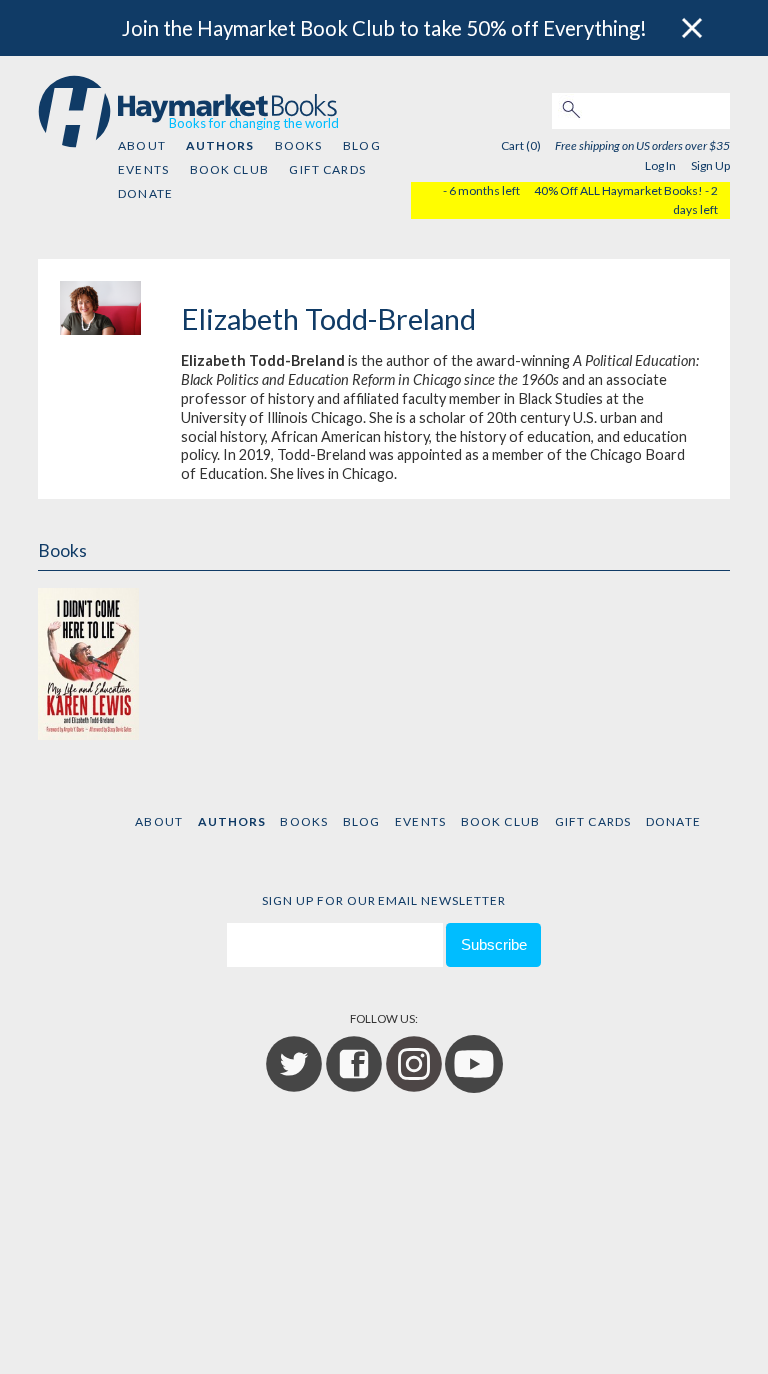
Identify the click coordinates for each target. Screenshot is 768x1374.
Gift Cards (327, 169)
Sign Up (710, 165)
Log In (660, 165)
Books (299, 145)
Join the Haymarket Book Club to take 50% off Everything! (384, 28)
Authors (220, 145)
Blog (362, 145)
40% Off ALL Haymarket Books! (618, 190)
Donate (145, 193)
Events (143, 169)
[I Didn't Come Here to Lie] (88, 661)
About (142, 145)
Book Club (229, 169)
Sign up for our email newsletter (384, 900)
